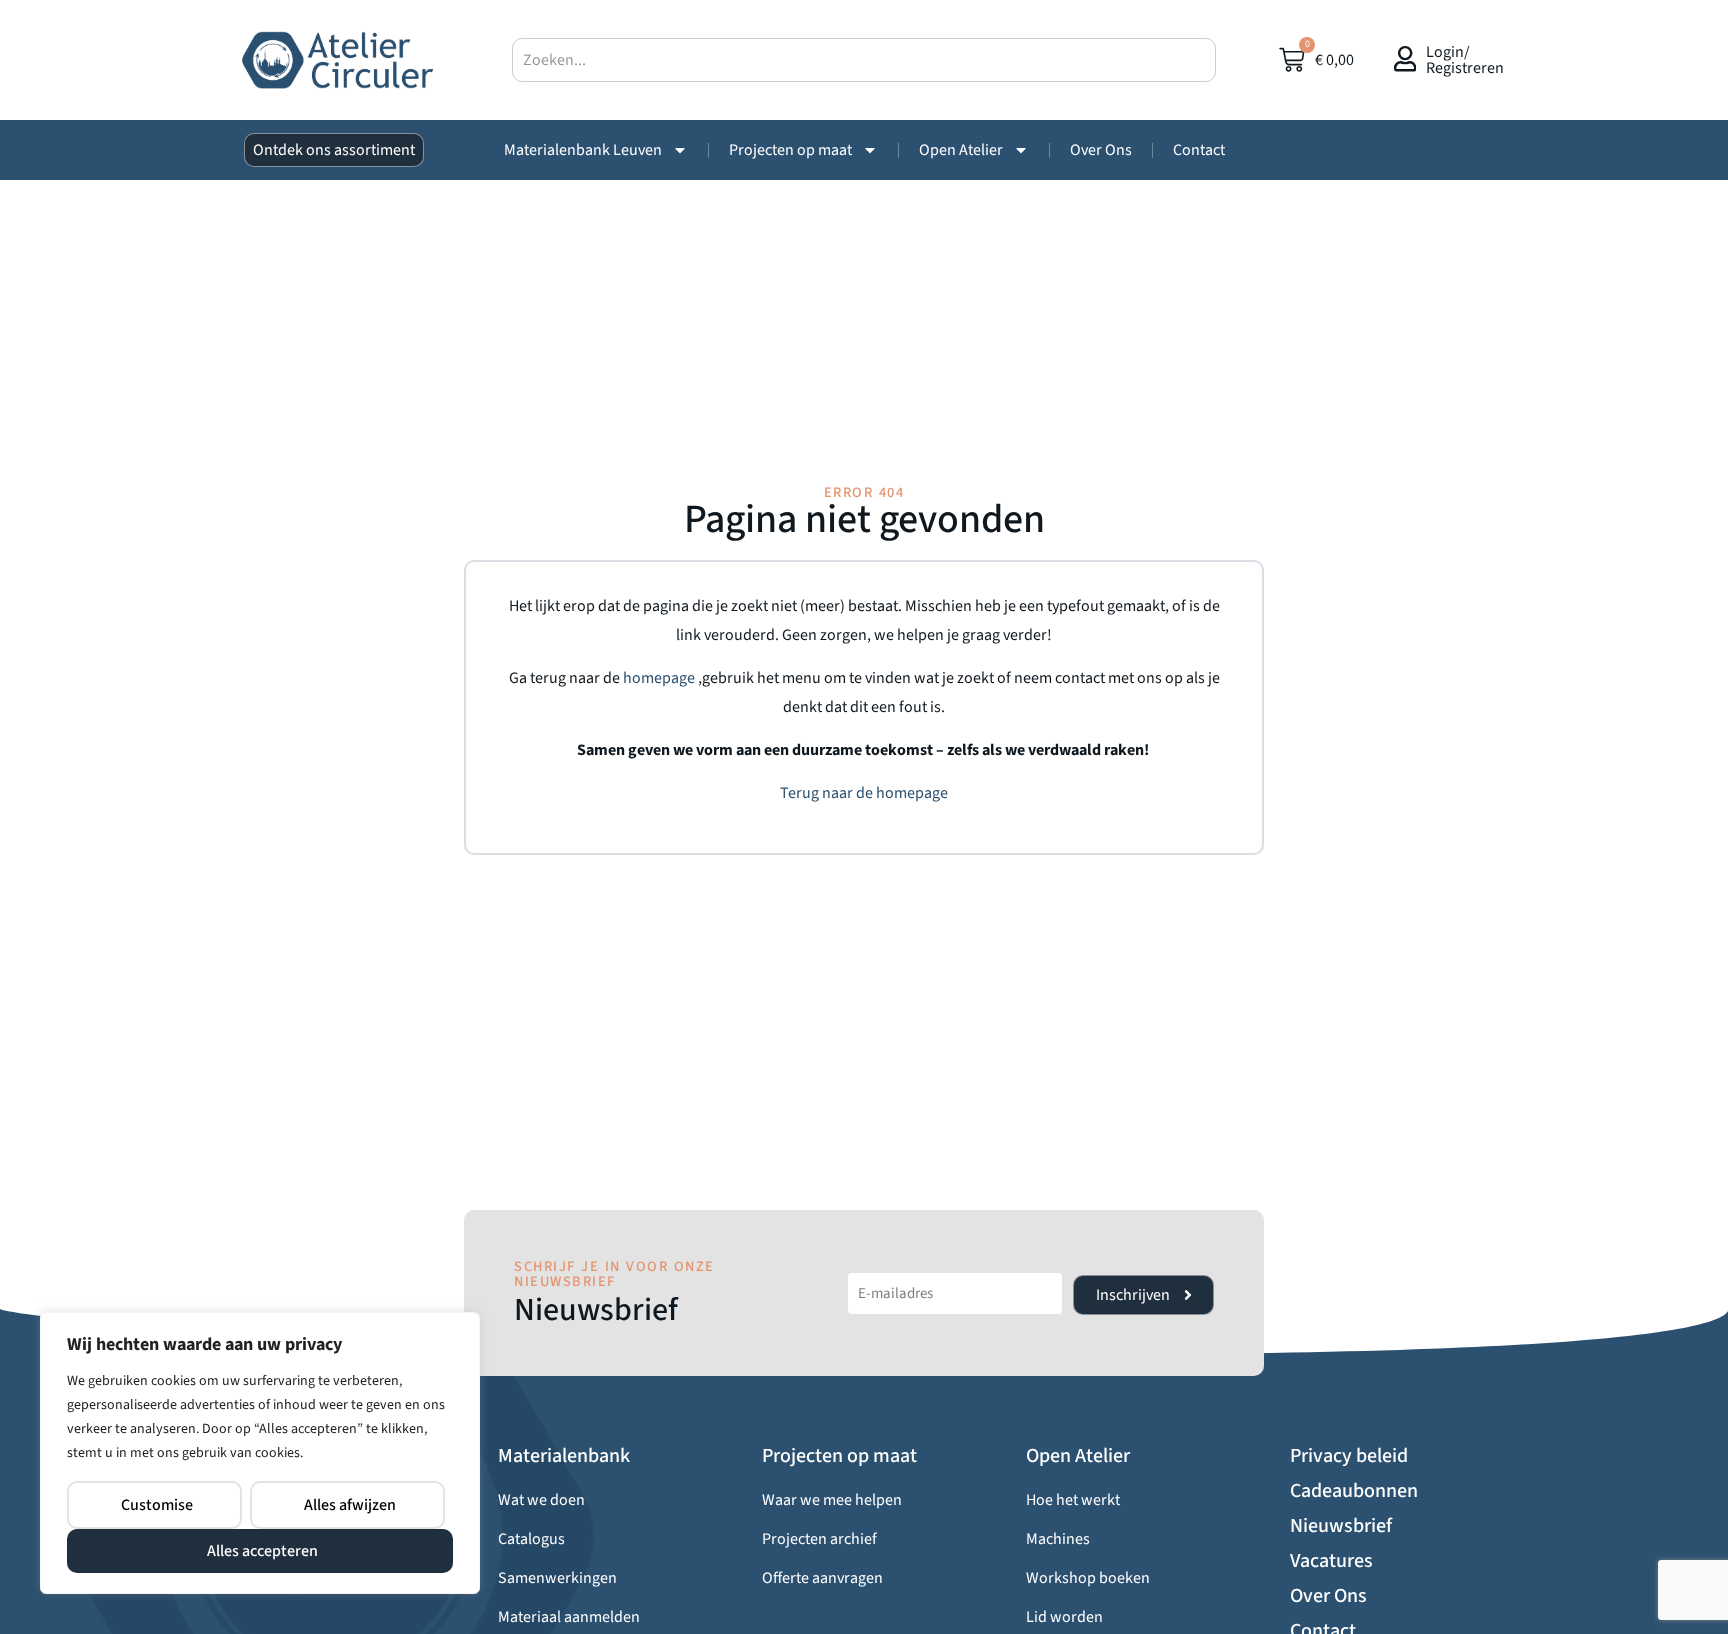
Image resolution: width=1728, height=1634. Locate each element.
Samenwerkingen (557, 1578)
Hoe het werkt (1073, 1500)
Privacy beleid (1349, 1456)
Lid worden (1064, 1617)
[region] (260, 1453)
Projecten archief (819, 1539)
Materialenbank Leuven (583, 150)
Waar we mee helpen (832, 1500)
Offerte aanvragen (822, 1578)
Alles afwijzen (350, 1505)
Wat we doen (541, 1500)
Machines (1058, 1539)
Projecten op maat (790, 150)
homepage (660, 678)
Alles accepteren (262, 1551)
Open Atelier (961, 150)
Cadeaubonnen (1354, 1491)
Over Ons (1101, 150)
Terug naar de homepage (864, 793)
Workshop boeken (1088, 1578)
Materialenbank (564, 1456)
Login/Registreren (1465, 60)
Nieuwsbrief (1341, 1526)
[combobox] (864, 60)
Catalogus (531, 1539)
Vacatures (1331, 1561)
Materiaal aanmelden (569, 1617)
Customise (157, 1505)
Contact (1199, 150)
